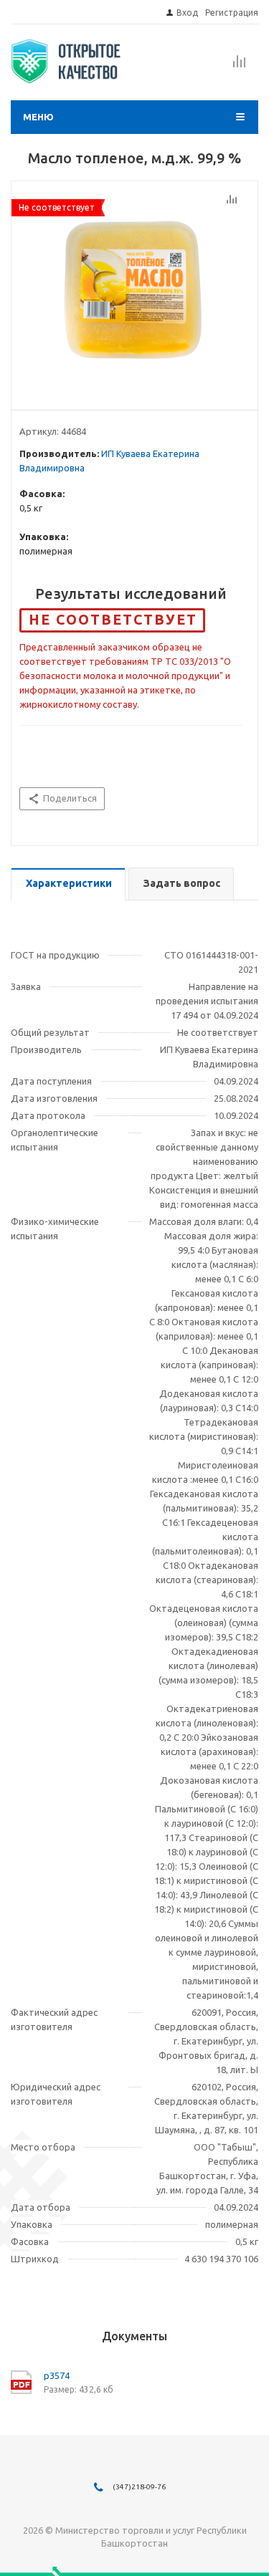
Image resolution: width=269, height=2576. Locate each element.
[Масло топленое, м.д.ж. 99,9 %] (134, 292)
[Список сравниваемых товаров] (240, 66)
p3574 (57, 2375)
